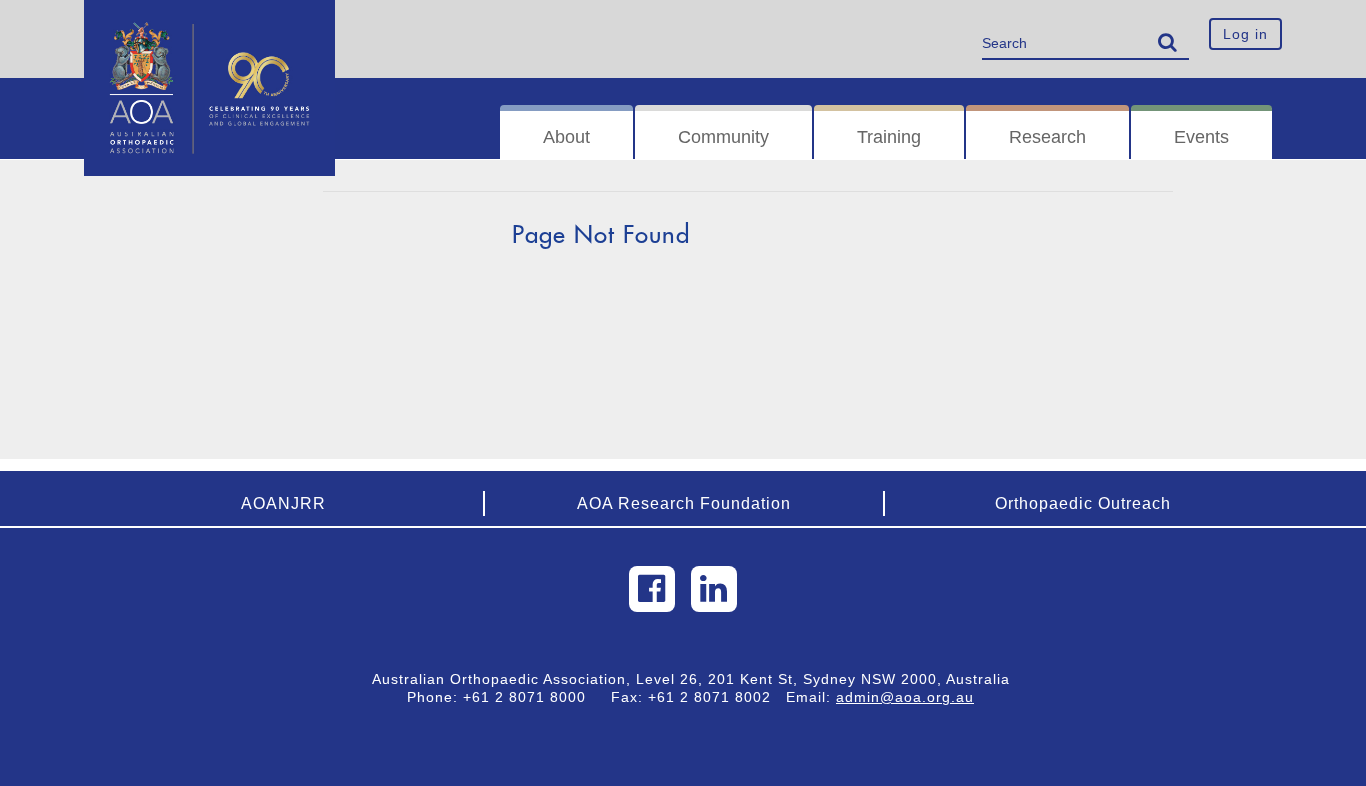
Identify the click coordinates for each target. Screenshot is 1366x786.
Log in (1245, 34)
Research (1047, 137)
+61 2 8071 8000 (532, 697)
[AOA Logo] (209, 25)
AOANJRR (283, 503)
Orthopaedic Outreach (1083, 503)
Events (1201, 137)
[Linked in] (714, 589)
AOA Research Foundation (684, 503)
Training (889, 137)
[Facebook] (652, 589)
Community (723, 137)
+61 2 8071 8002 (717, 697)
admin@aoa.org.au (905, 697)
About (566, 137)
